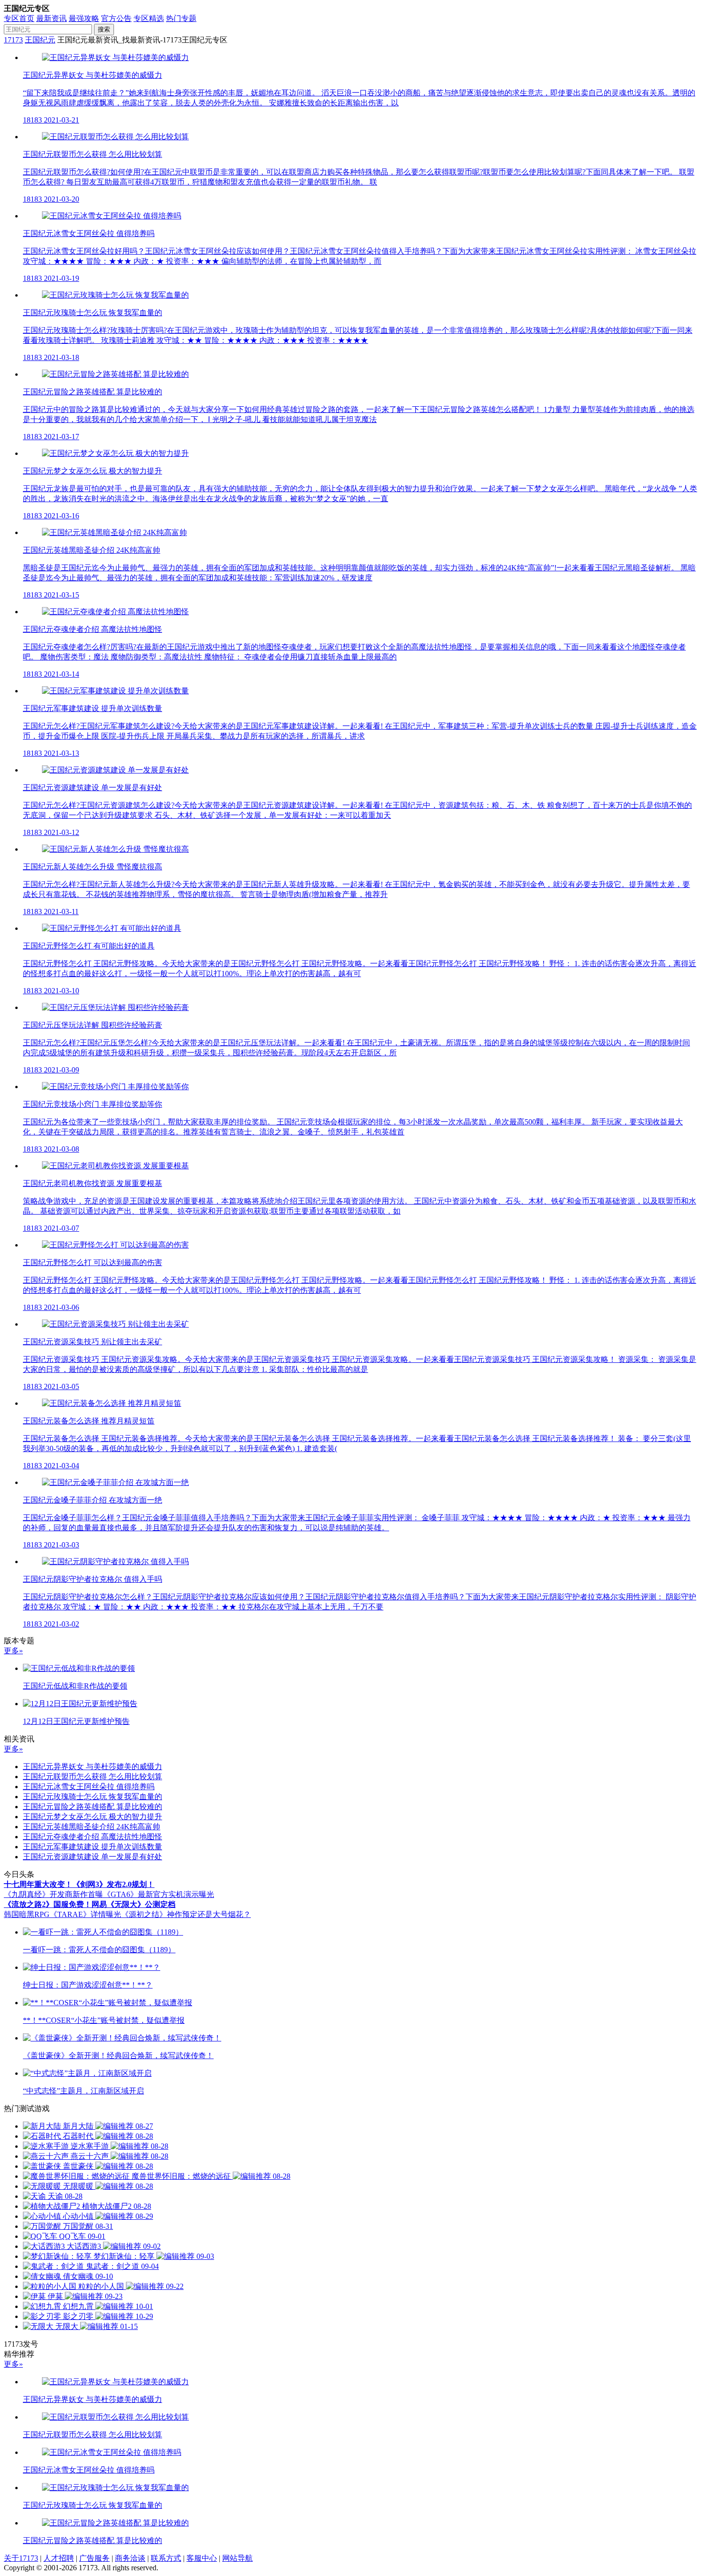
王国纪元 (40, 40)
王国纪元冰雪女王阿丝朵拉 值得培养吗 (89, 1787)
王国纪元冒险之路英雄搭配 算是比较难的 (93, 1807)
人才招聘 (59, 2558)
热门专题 (181, 18)
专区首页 (19, 18)
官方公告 (116, 18)
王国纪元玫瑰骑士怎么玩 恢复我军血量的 (93, 1797)
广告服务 (94, 2558)
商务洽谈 (130, 2558)
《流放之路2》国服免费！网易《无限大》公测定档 (90, 1904)
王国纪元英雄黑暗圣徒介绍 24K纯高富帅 (92, 1827)
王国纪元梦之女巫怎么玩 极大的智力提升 (93, 1817)
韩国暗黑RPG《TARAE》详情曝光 (62, 1914)
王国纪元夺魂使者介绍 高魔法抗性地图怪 (93, 1837)
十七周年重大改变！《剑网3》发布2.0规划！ (79, 1884)
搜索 (104, 29)
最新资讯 (52, 18)
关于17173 (21, 2558)
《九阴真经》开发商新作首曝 (53, 1894)
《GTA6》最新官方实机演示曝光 (159, 1894)
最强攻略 (84, 18)
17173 (13, 40)
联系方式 (166, 2558)
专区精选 (149, 18)
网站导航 (237, 2558)
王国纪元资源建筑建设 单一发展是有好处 (93, 1857)
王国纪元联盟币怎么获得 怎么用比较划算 (93, 1777)
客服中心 (202, 2558)
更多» (13, 1651)
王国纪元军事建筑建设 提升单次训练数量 (93, 1847)
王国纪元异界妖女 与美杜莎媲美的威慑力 (93, 1767)
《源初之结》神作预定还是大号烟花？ (186, 1914)
